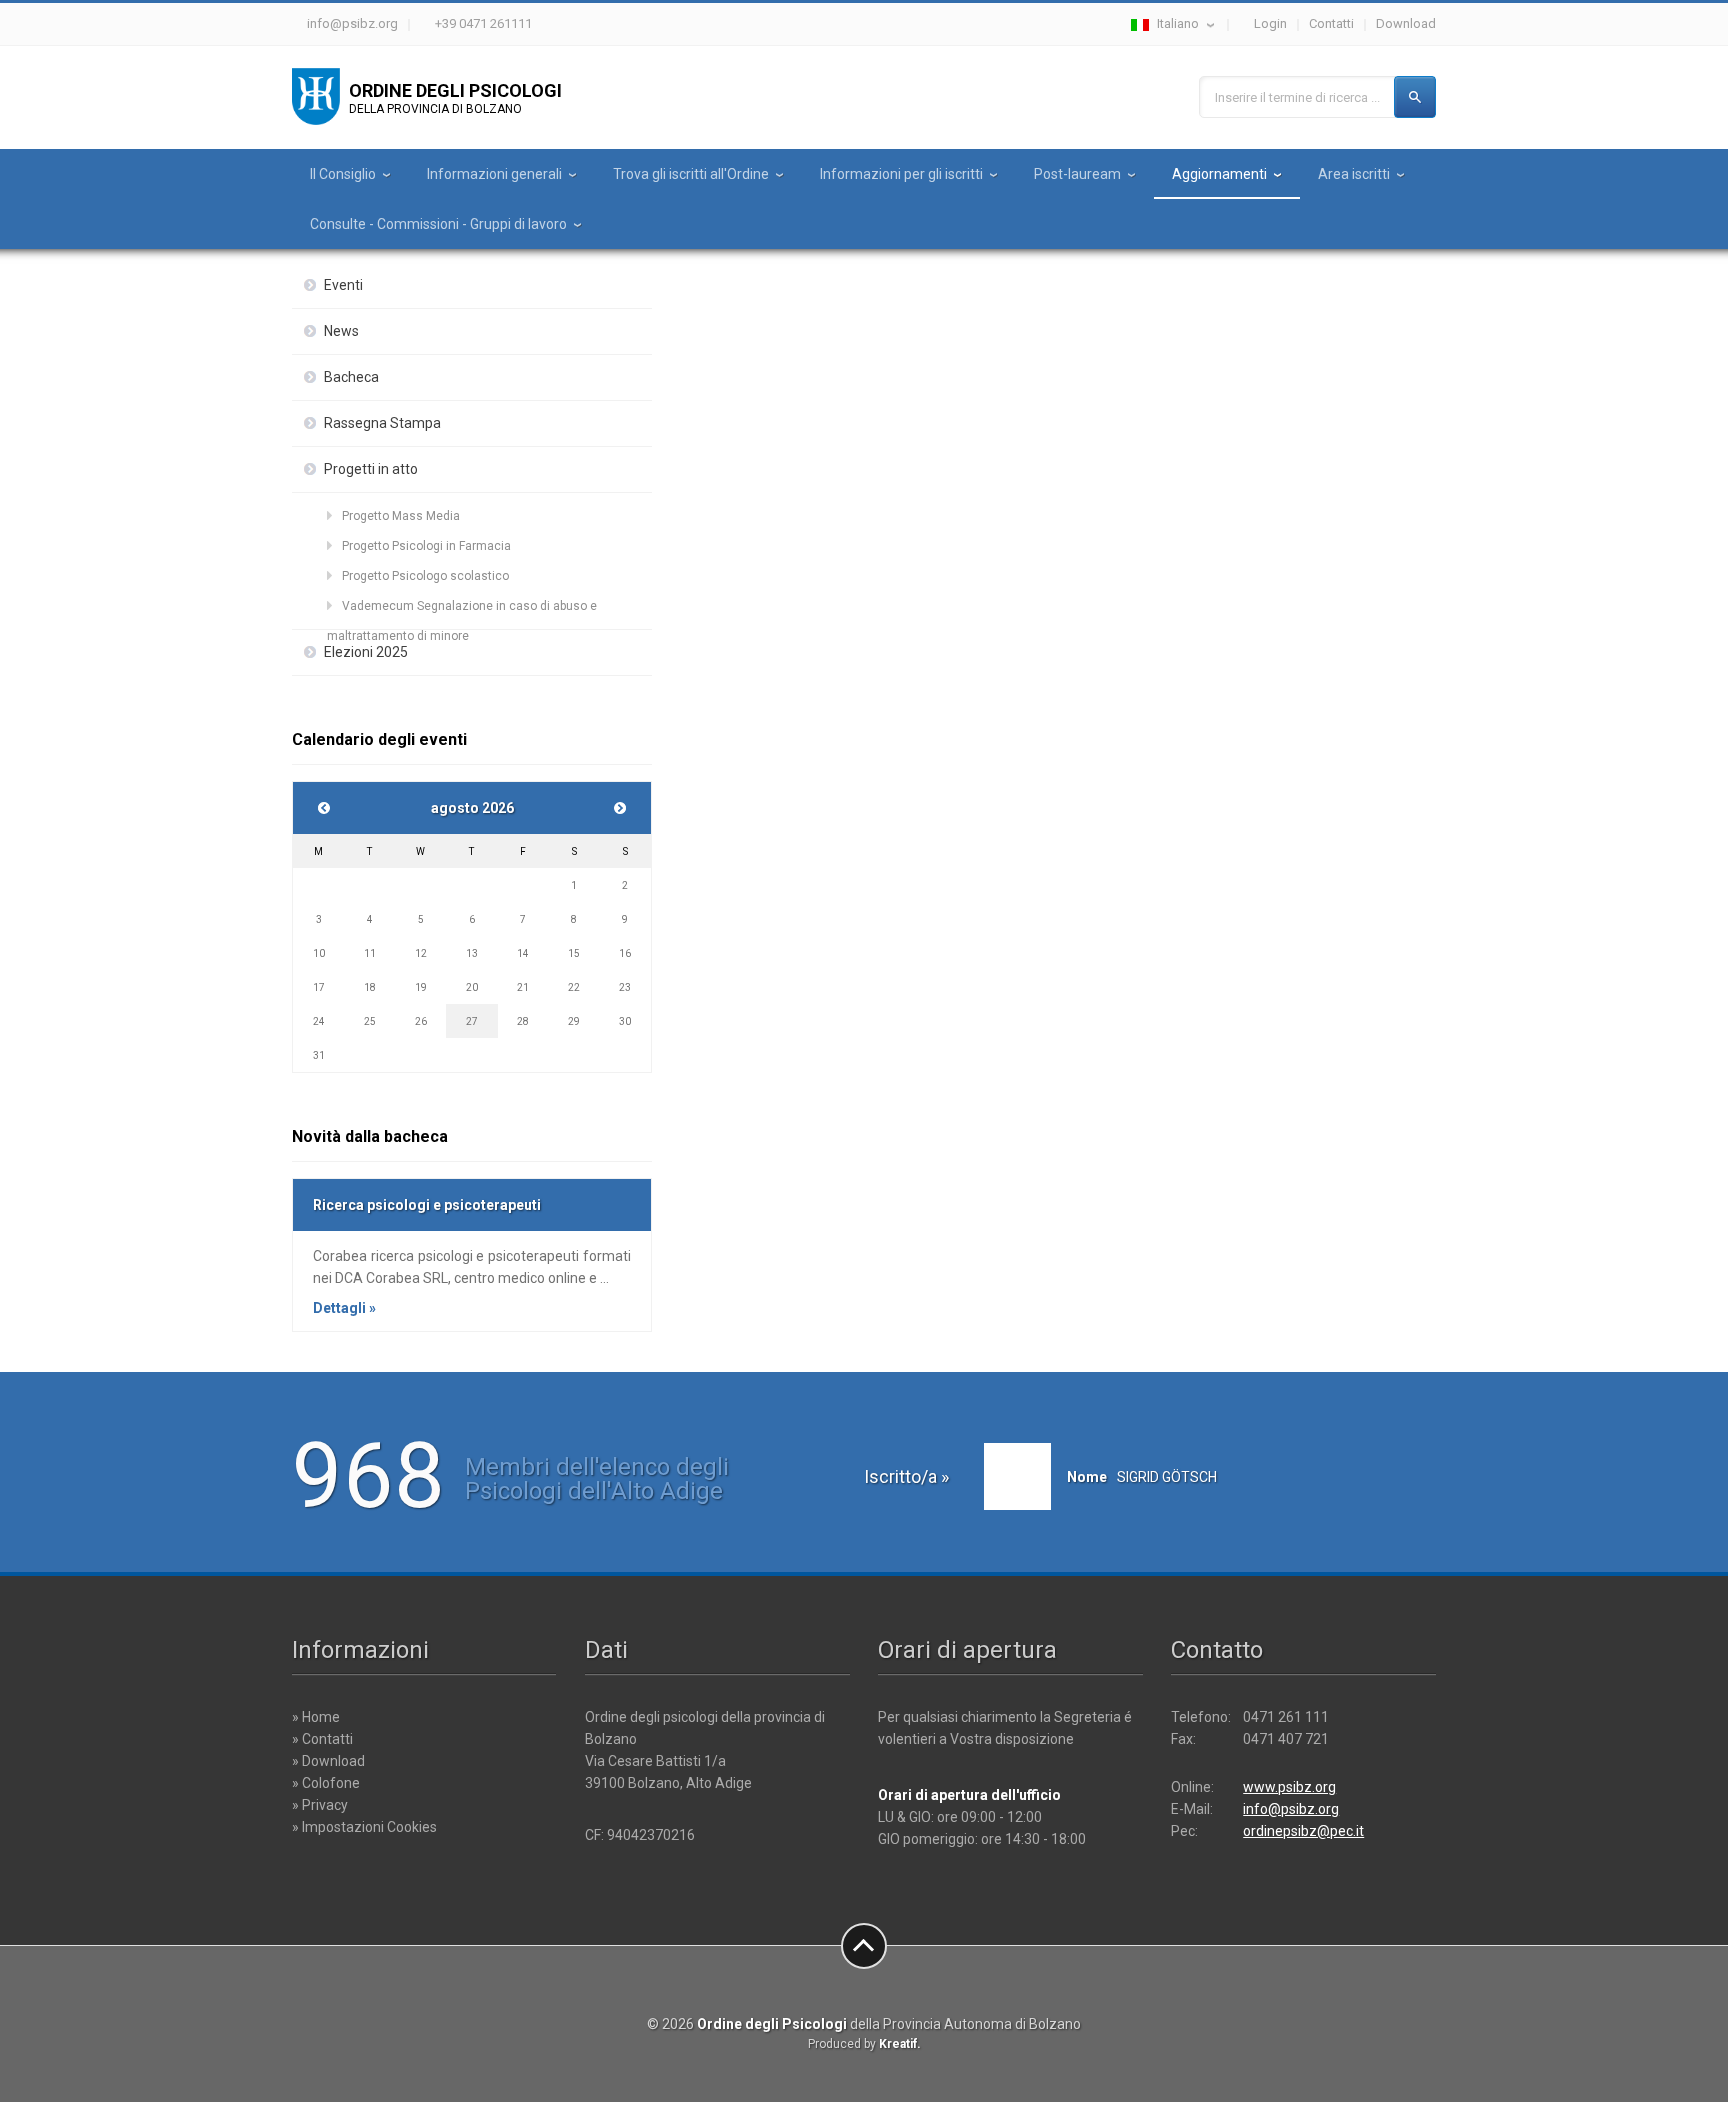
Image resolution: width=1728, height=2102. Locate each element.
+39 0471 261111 (483, 23)
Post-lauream (1077, 174)
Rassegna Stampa (382, 423)
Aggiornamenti (1219, 174)
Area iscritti (1354, 174)
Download (1406, 23)
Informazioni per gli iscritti (901, 174)
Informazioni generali (494, 174)
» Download (328, 1761)
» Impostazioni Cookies (364, 1827)
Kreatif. (900, 2044)
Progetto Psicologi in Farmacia (426, 546)
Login (1270, 23)
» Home (316, 1717)
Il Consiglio (343, 174)
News (341, 331)
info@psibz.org (352, 23)
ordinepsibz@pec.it (1303, 1831)
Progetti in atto (371, 469)
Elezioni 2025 (366, 652)
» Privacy (320, 1805)
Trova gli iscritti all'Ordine (691, 174)
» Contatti (322, 1739)
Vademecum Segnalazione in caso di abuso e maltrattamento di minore (462, 610)
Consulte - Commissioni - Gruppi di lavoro (438, 224)
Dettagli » (344, 1308)
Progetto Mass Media (401, 516)
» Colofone (326, 1783)
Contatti (1331, 23)
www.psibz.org (1289, 1787)
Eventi (343, 285)
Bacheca (351, 377)
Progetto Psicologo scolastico (425, 576)
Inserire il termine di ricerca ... (1297, 97)
